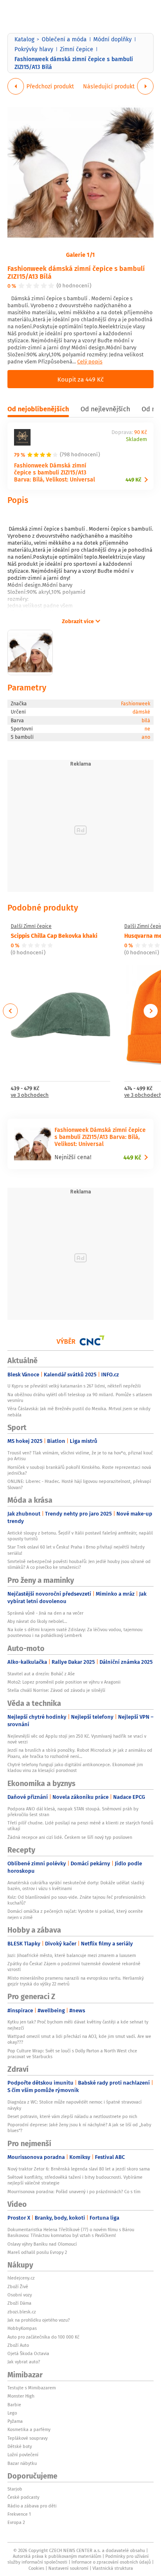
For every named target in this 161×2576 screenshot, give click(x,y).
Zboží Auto (18, 2345)
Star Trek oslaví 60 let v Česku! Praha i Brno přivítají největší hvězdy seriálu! (76, 1550)
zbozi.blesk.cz (22, 2312)
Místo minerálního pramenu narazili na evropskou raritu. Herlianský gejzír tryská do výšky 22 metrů (76, 1981)
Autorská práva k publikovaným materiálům (57, 2556)
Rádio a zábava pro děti (32, 2506)
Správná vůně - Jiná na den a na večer (45, 1613)
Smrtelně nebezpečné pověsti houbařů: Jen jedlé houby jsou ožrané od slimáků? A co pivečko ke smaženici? (79, 1564)
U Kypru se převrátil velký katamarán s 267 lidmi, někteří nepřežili (74, 1386)
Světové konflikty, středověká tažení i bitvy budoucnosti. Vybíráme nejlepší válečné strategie (75, 2180)
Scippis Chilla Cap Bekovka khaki (54, 935)
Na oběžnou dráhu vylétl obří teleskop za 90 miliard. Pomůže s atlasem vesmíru (80, 1397)
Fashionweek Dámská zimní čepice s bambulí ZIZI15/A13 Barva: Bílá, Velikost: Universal (54, 472)
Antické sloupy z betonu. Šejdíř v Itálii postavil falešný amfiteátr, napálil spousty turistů (80, 1536)
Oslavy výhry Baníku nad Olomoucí (42, 2244)
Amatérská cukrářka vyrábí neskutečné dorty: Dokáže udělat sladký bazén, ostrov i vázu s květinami (76, 1886)
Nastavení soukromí (68, 2568)
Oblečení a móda (64, 39)
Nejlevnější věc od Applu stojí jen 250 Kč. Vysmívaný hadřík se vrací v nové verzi (77, 1739)
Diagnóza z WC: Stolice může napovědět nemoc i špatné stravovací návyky (75, 2105)
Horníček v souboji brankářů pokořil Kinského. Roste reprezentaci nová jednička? (79, 1470)
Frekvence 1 (19, 2514)
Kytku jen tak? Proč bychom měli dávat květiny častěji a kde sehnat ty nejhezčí (78, 2025)
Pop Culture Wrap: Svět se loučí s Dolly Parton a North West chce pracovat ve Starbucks (72, 2054)
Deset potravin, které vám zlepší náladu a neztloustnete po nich (72, 2116)
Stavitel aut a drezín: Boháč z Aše (41, 1674)
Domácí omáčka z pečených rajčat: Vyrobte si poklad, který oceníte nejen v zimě (75, 1914)
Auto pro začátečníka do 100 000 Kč (43, 2337)
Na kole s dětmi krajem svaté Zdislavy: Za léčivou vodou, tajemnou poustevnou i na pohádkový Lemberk (75, 1632)
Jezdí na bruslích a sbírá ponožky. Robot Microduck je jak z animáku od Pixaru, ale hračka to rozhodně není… (80, 1753)
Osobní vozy (20, 2295)
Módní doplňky (112, 39)
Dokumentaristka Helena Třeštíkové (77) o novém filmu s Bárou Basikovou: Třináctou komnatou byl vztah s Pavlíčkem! (71, 2232)
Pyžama (15, 2421)
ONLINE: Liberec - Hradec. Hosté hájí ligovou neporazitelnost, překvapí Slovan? (79, 1484)
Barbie (14, 2405)
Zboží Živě (18, 2287)
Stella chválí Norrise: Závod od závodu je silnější (56, 1690)
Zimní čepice (77, 49)
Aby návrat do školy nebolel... (37, 1621)
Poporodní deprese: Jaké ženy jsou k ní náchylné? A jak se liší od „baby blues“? (79, 2128)
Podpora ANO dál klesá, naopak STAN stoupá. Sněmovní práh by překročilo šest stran (73, 1812)
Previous (11, 1011)
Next (151, 1011)
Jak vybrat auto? (24, 2362)
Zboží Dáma (19, 2303)
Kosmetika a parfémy (29, 2429)
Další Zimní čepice (31, 926)
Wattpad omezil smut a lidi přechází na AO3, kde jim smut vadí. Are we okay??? (79, 2039)
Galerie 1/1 (80, 254)
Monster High (21, 2396)
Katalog (24, 39)
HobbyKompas (22, 2328)
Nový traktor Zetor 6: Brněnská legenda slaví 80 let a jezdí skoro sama (79, 2169)
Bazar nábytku (22, 2463)
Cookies (36, 2568)
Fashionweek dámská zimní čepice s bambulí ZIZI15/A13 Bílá (76, 272)
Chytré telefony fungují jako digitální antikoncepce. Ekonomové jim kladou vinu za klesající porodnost (75, 1767)
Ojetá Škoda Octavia (28, 2353)
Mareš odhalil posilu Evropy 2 (37, 2252)
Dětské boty (20, 2446)
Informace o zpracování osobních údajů (111, 2562)
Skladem (136, 440)
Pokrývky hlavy (34, 49)
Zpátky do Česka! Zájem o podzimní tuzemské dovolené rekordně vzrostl (74, 1966)
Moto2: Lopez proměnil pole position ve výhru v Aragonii (64, 1682)
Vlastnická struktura (113, 2568)
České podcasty (23, 2497)
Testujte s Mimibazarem (32, 2388)
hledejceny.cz (21, 2278)
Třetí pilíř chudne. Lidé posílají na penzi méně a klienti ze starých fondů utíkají (80, 1826)
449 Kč (133, 480)
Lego (12, 2413)
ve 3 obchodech (30, 1095)
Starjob (15, 2489)
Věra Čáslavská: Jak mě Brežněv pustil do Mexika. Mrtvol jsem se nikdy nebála (79, 1411)
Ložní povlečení (23, 2455)
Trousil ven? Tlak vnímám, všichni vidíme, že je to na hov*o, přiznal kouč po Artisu (80, 1456)
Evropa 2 (16, 2522)
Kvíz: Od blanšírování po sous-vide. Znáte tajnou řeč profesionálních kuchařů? (76, 1900)
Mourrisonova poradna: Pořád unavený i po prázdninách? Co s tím (74, 2192)
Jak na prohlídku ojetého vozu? (39, 2320)
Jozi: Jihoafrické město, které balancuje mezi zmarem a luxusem (72, 1955)
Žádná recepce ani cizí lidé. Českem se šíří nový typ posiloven (70, 1837)
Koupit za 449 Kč (80, 379)
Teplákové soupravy (27, 2438)
